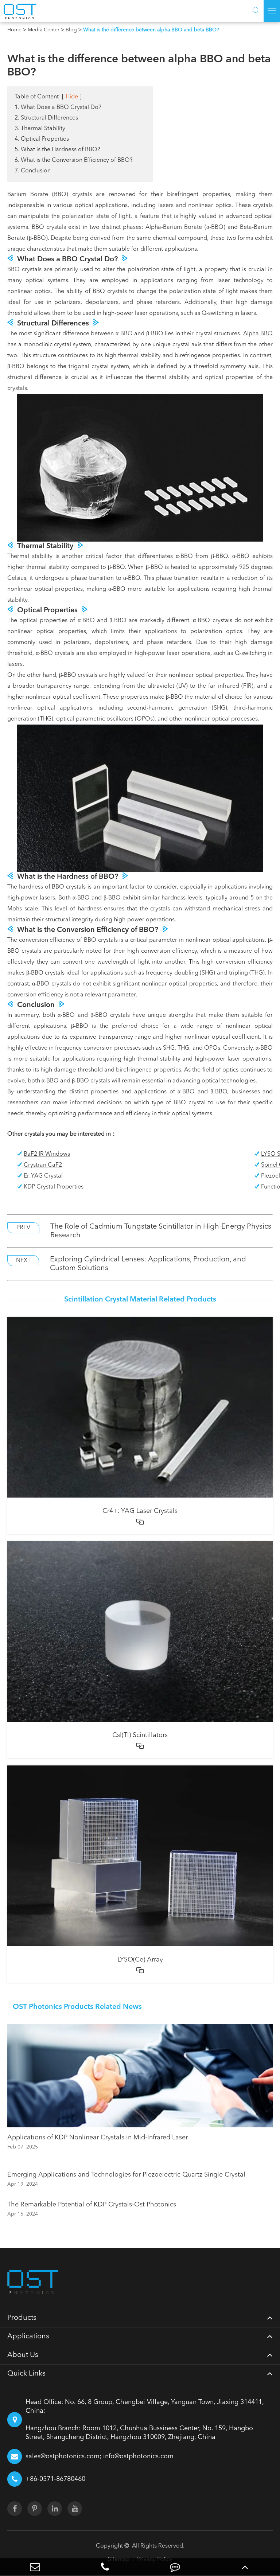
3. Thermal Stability (40, 129)
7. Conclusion (33, 171)
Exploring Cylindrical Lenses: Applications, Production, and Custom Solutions (148, 1264)
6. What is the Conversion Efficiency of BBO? (74, 160)
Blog (71, 30)
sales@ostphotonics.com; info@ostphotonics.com (100, 2456)
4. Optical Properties (42, 139)
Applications (28, 2337)
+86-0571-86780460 (55, 2479)
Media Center (44, 30)
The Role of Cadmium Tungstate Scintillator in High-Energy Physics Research (161, 1231)
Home (14, 30)
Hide (72, 97)
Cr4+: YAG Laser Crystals (140, 1511)
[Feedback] (175, 2567)
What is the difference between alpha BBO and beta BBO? (151, 30)
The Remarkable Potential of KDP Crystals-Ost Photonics (92, 2205)
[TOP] (245, 2567)
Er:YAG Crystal (43, 1176)
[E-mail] (35, 2567)
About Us (23, 2355)
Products (22, 2318)
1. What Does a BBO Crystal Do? (58, 108)
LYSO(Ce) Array (140, 1960)
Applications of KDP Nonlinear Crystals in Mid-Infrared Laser (98, 2138)
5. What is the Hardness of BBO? (57, 150)
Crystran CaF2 (43, 1165)
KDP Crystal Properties (54, 1187)
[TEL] (105, 2567)
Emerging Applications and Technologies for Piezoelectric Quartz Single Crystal (126, 2175)
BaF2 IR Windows (47, 1154)
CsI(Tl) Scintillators (140, 1735)
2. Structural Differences (46, 118)
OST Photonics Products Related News (77, 2007)
